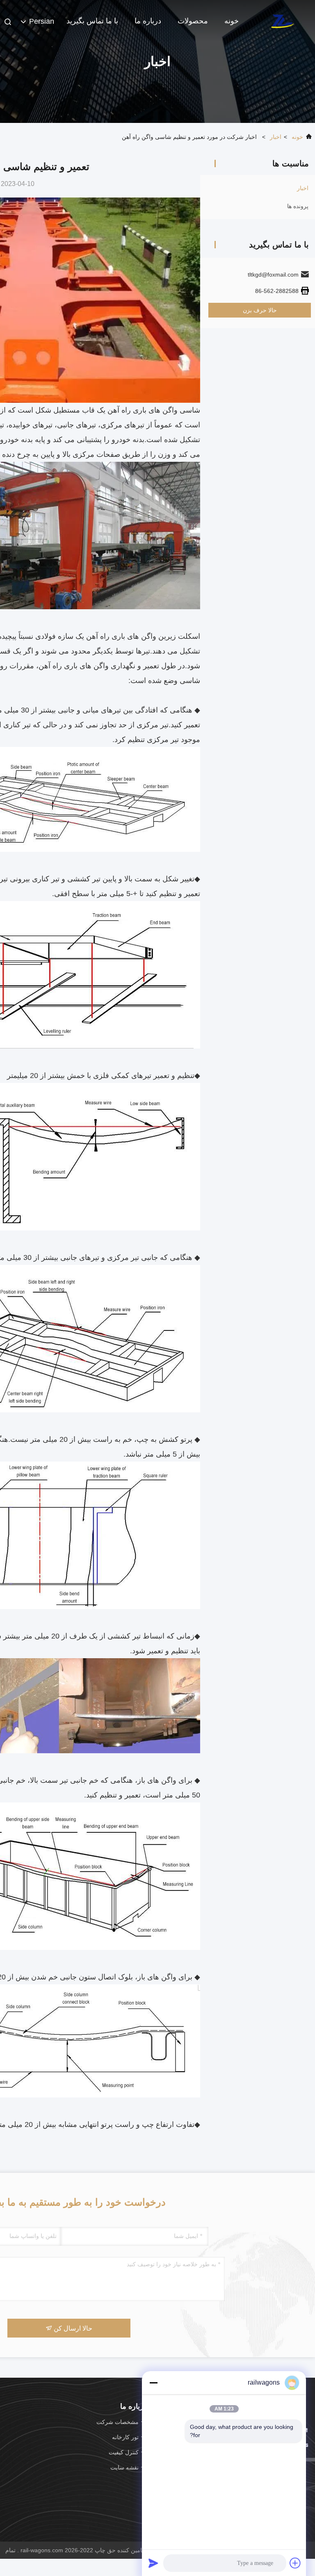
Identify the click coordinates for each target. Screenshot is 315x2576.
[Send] (153, 2563)
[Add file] (295, 2563)
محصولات (193, 21)
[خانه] (282, 20)
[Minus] (153, 2383)
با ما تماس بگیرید (92, 21)
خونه (232, 21)
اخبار (276, 137)
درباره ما (148, 21)
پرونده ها (298, 206)
